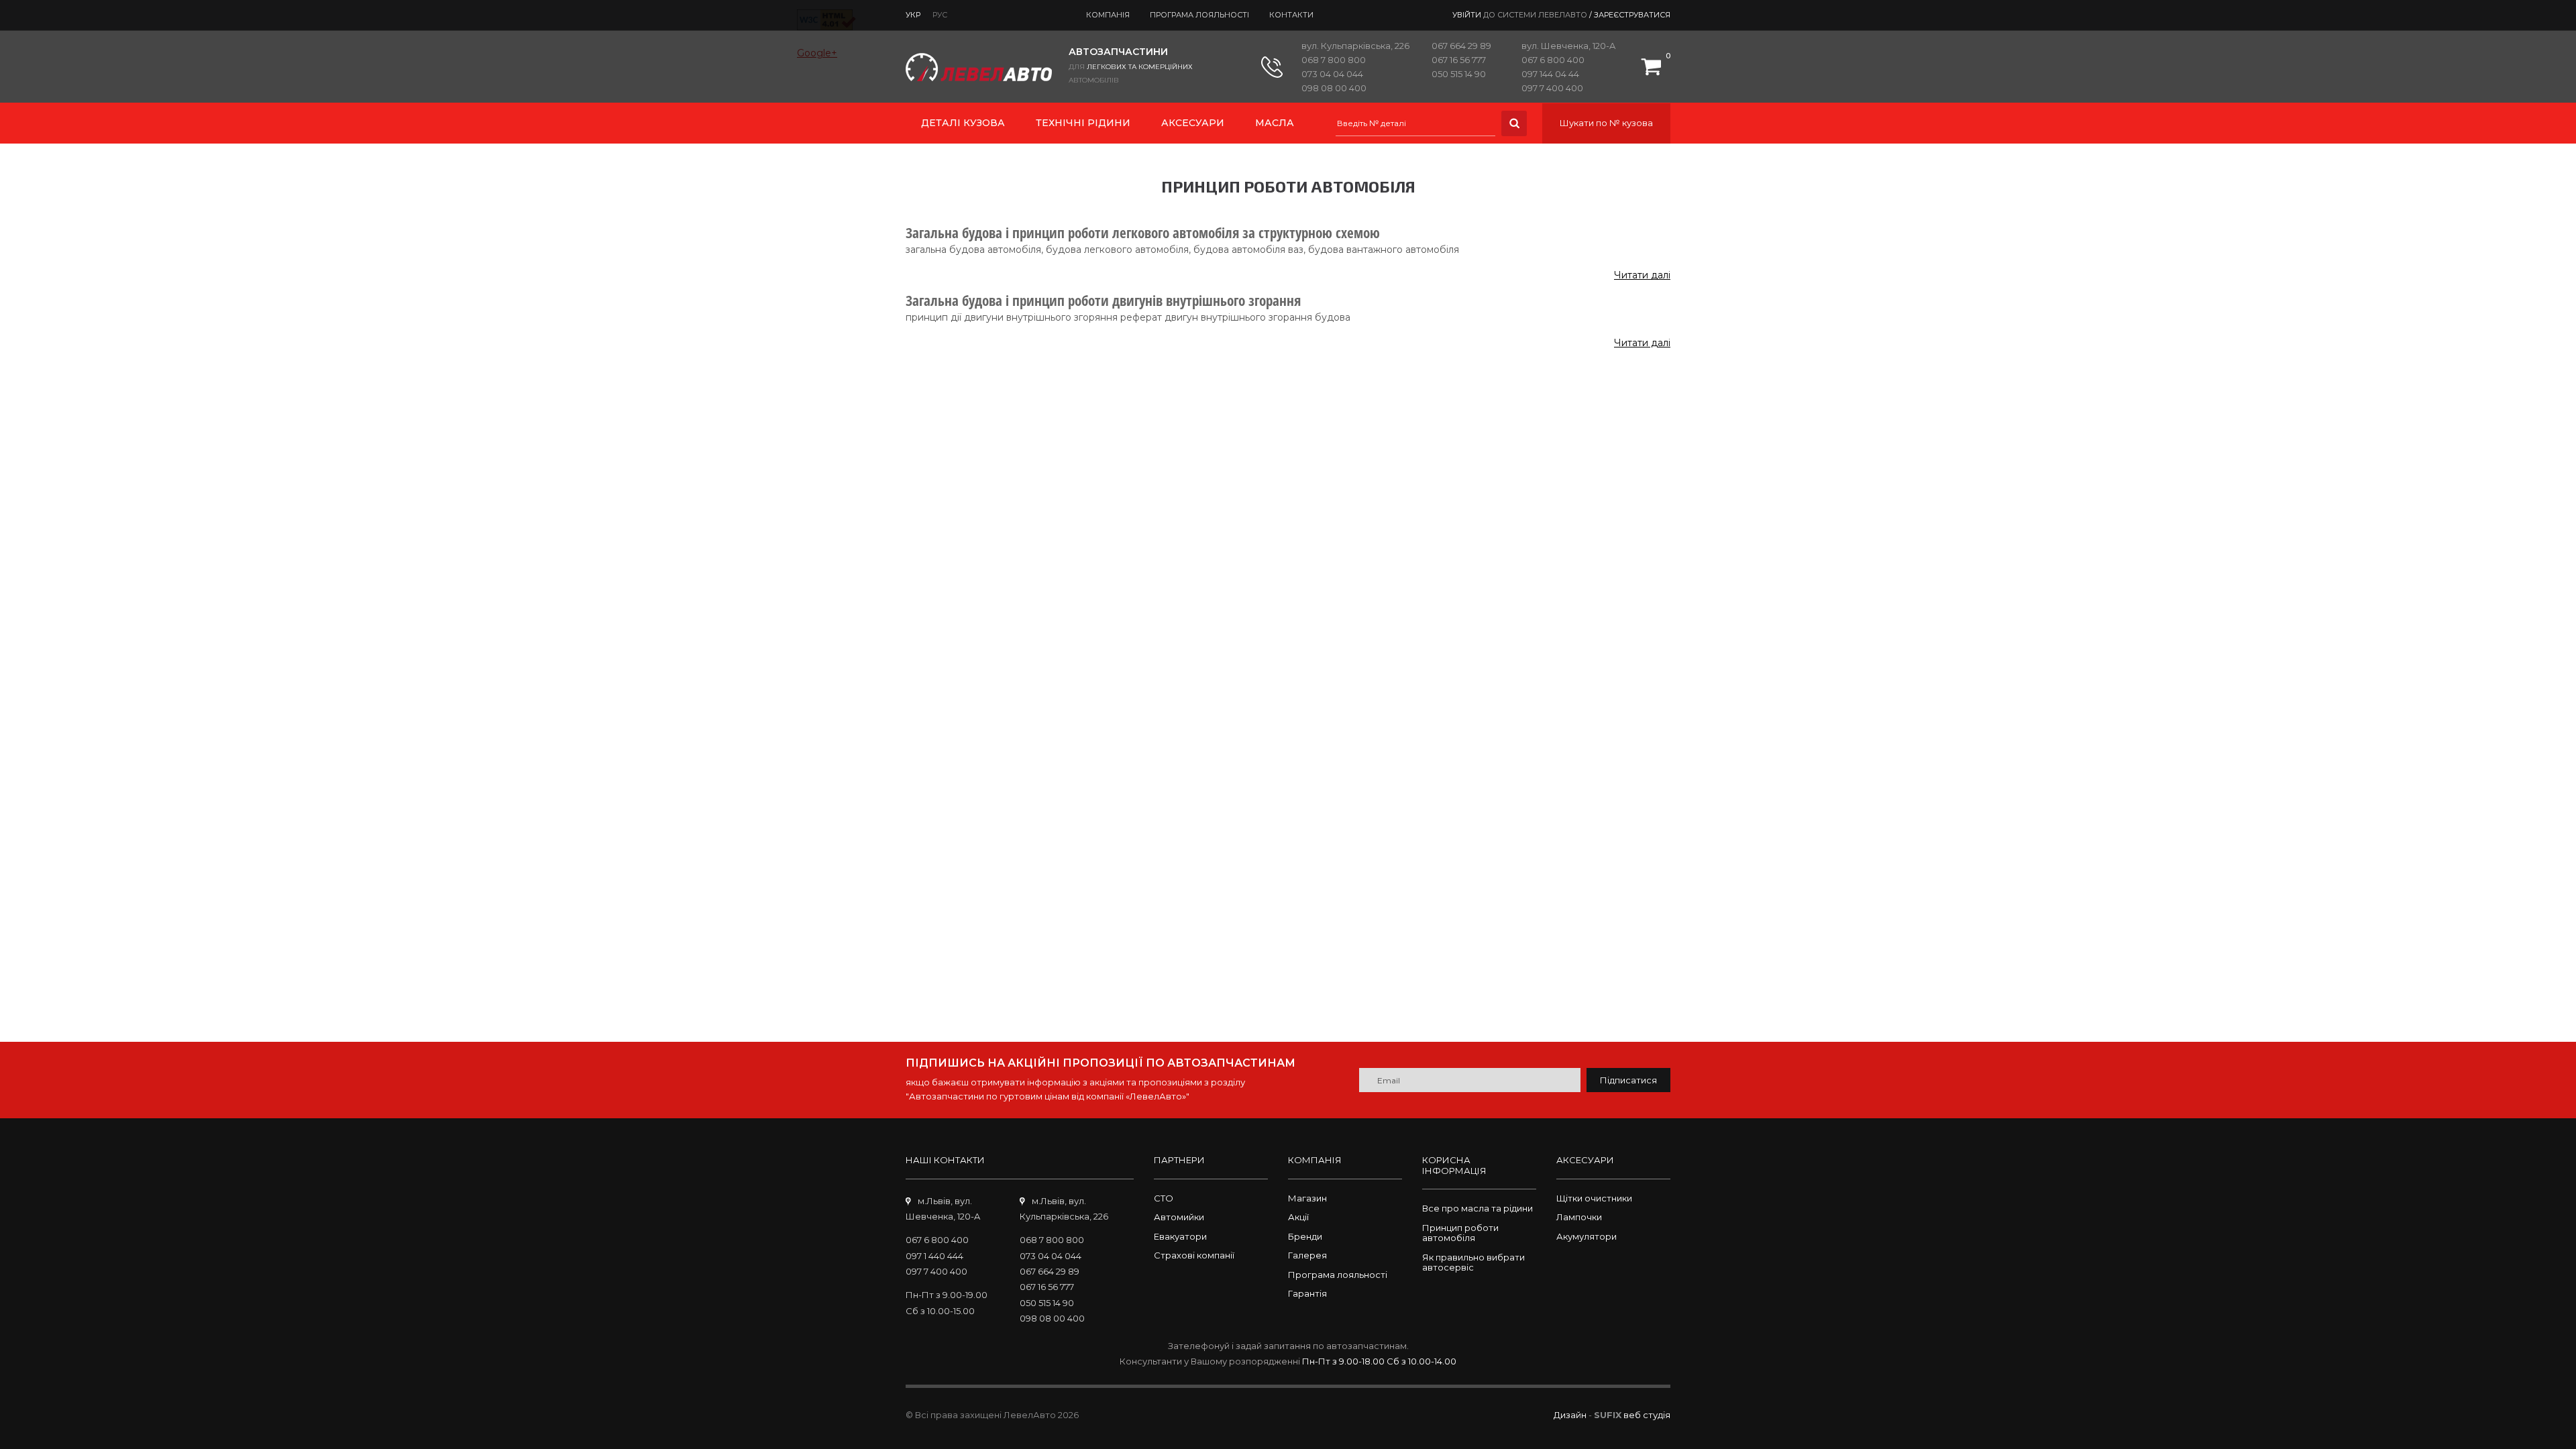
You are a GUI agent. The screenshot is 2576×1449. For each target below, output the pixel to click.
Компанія (1108, 15)
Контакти (1291, 15)
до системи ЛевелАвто (1535, 15)
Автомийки (1179, 1217)
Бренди (1305, 1236)
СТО (1164, 1198)
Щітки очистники (1594, 1198)
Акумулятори (1587, 1236)
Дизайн (1570, 1415)
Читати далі (1642, 275)
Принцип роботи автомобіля (1460, 1233)
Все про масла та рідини (1478, 1208)
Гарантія (1307, 1293)
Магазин (1307, 1198)
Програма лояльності (1199, 15)
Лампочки (1579, 1217)
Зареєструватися (1632, 15)
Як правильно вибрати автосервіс (1473, 1263)
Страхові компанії (1194, 1255)
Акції (1298, 1217)
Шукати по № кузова (1606, 123)
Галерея (1307, 1255)
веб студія (1647, 1415)
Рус (940, 15)
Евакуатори (1180, 1236)
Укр (913, 15)
